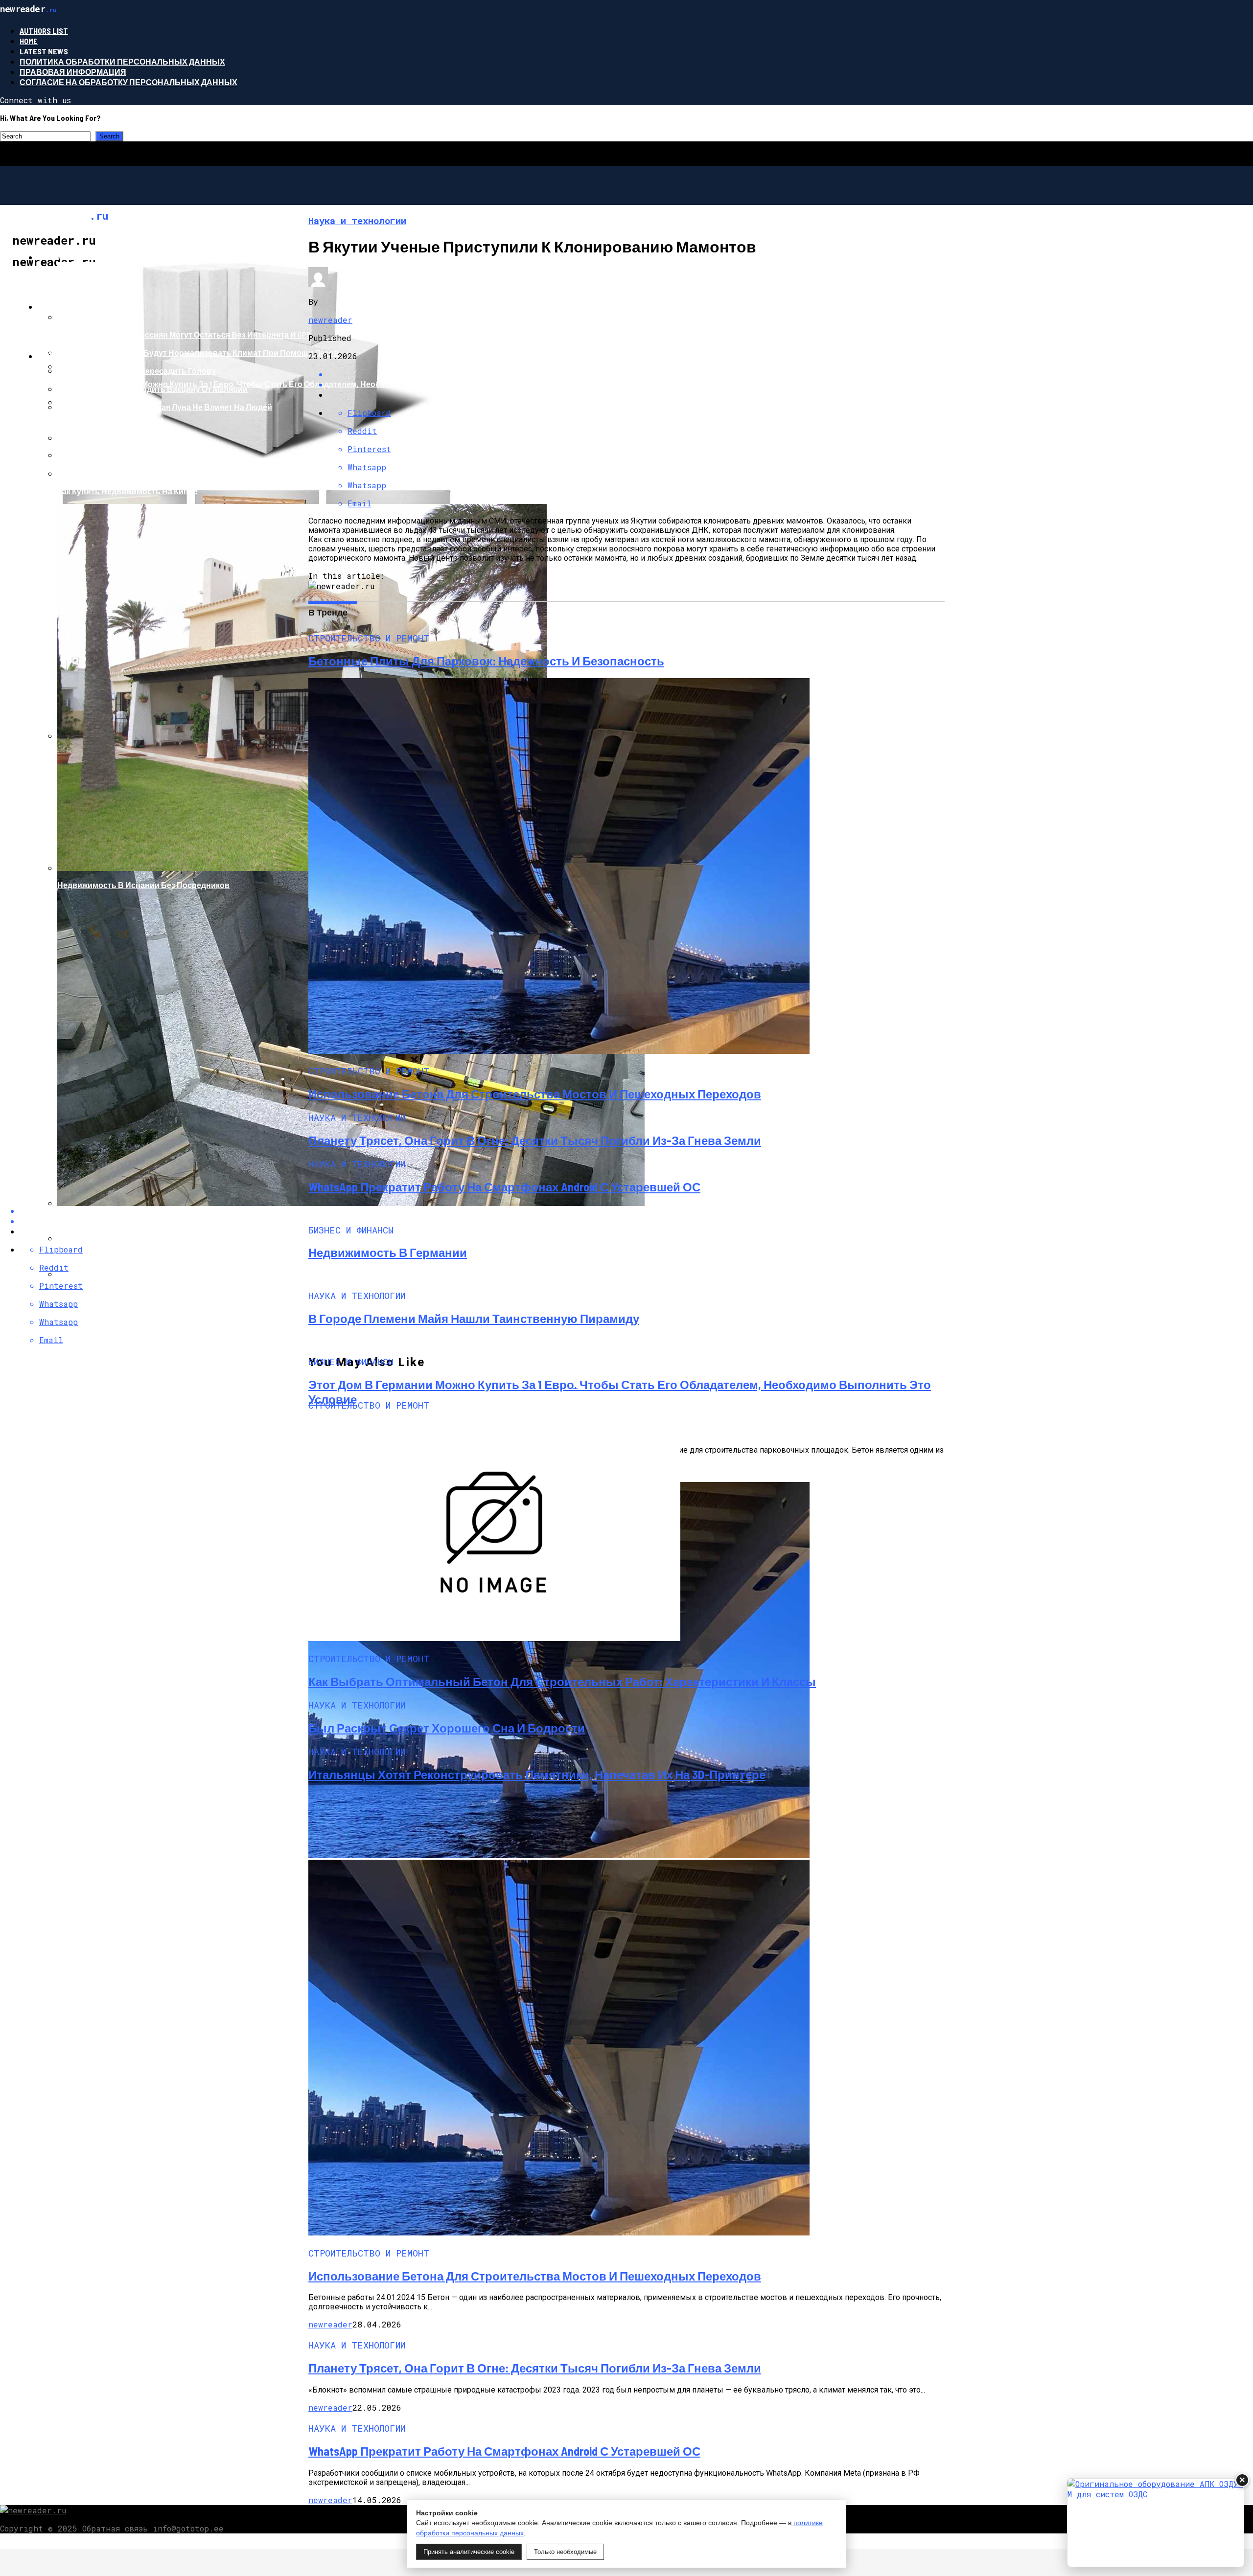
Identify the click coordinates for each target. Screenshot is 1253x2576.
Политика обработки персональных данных (122, 61)
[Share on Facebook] (636, 374)
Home (29, 41)
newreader (330, 320)
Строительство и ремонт (95, 257)
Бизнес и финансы (81, 356)
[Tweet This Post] (636, 384)
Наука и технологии (83, 307)
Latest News (44, 51)
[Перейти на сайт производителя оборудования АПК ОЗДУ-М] (1156, 2523)
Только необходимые (565, 2552)
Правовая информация (73, 72)
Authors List (44, 31)
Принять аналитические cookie (469, 2552)
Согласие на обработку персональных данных (128, 82)
